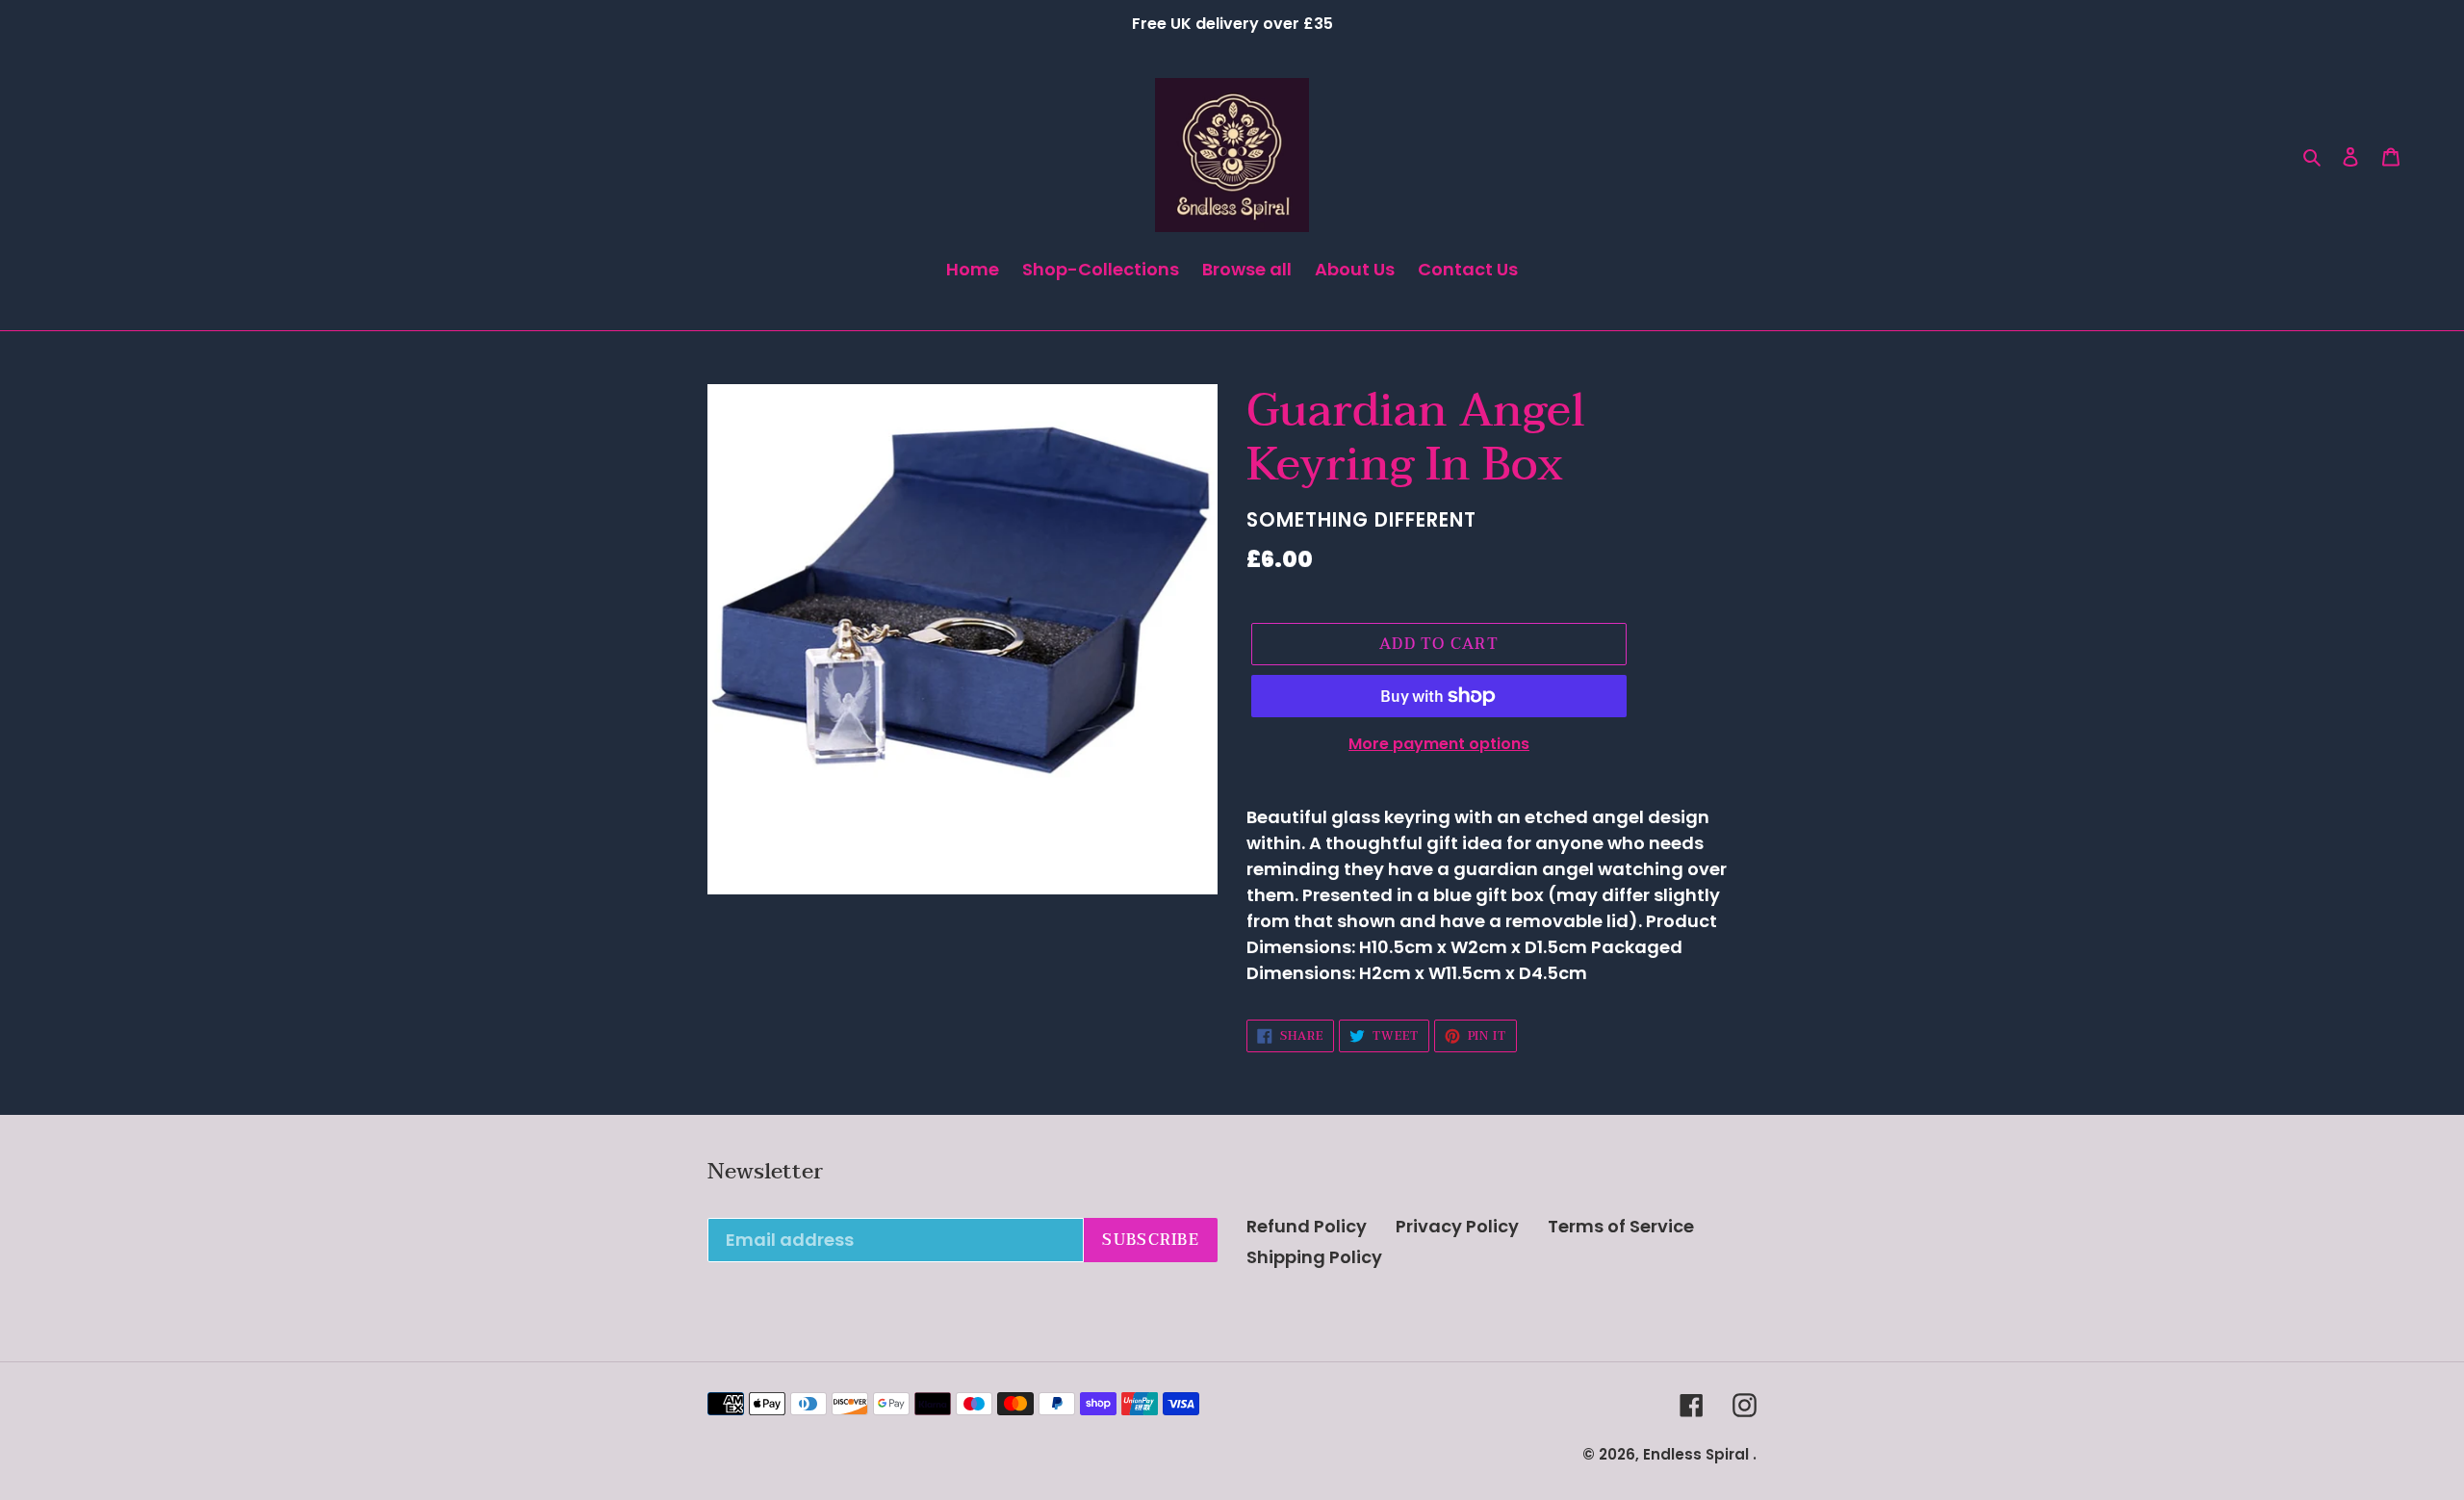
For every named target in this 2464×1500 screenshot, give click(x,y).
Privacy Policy (1457, 1226)
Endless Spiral (1696, 1454)
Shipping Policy (1314, 1257)
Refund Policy (1307, 1226)
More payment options (1439, 744)
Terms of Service (1621, 1226)
